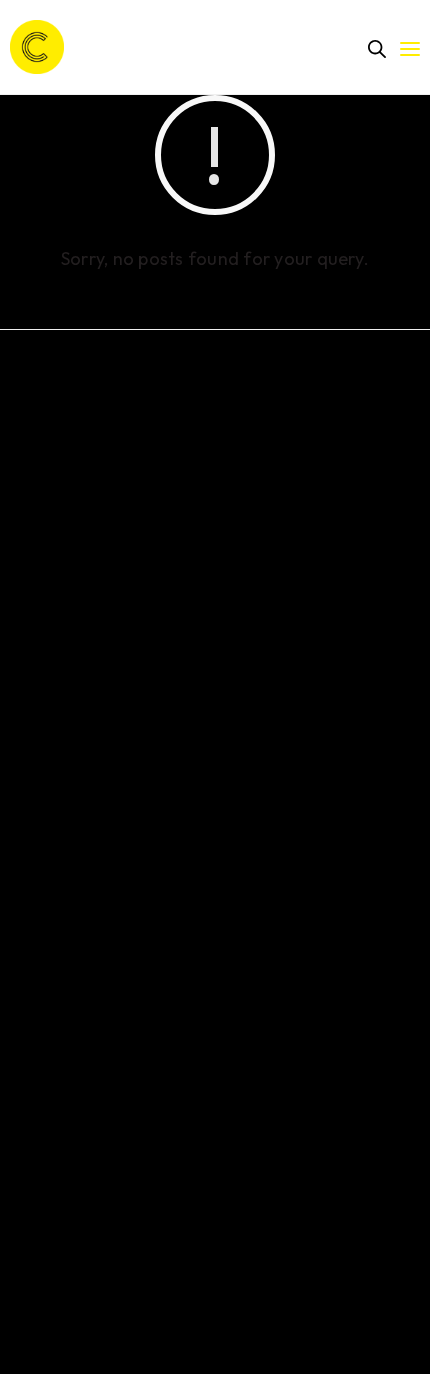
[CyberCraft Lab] (37, 47)
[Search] (377, 49)
